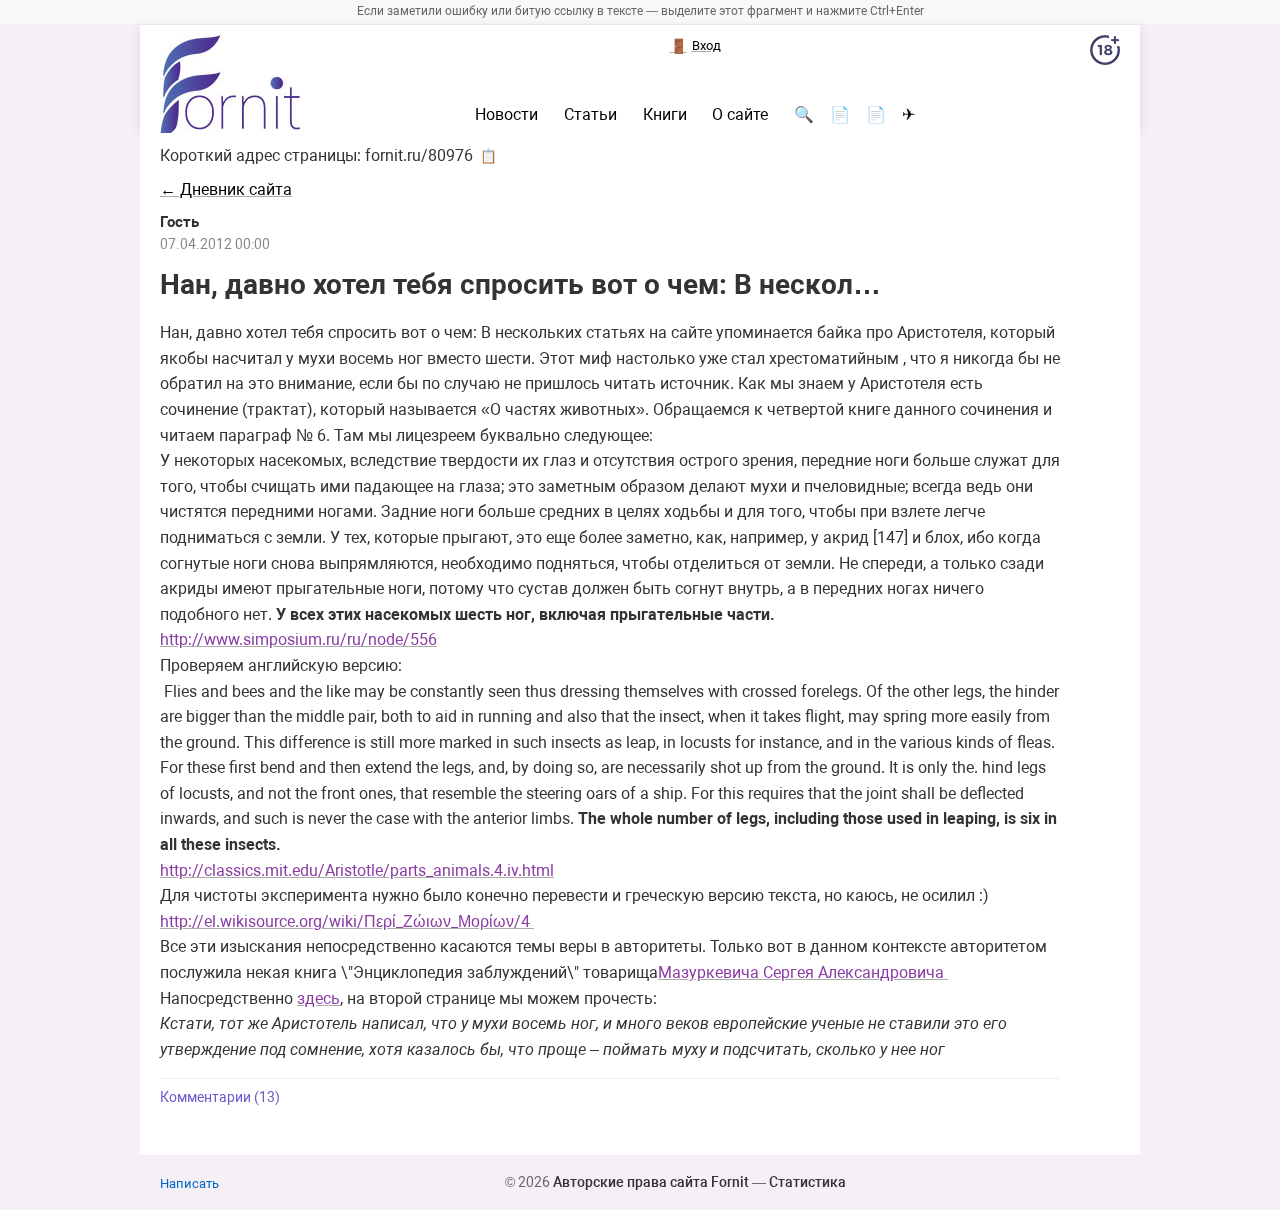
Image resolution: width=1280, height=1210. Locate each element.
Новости (506, 115)
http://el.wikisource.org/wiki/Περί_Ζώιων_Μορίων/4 (347, 921)
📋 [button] (488, 156)
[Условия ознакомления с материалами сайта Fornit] (1105, 54)
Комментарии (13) (220, 1097)
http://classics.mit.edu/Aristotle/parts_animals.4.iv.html (357, 870)
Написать (189, 1183)
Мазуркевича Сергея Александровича (803, 972)
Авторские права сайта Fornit (651, 1182)
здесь (318, 998)
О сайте (740, 115)
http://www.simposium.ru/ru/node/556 (298, 639)
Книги (665, 115)
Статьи (590, 115)
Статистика (807, 1182)
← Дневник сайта (226, 189)
